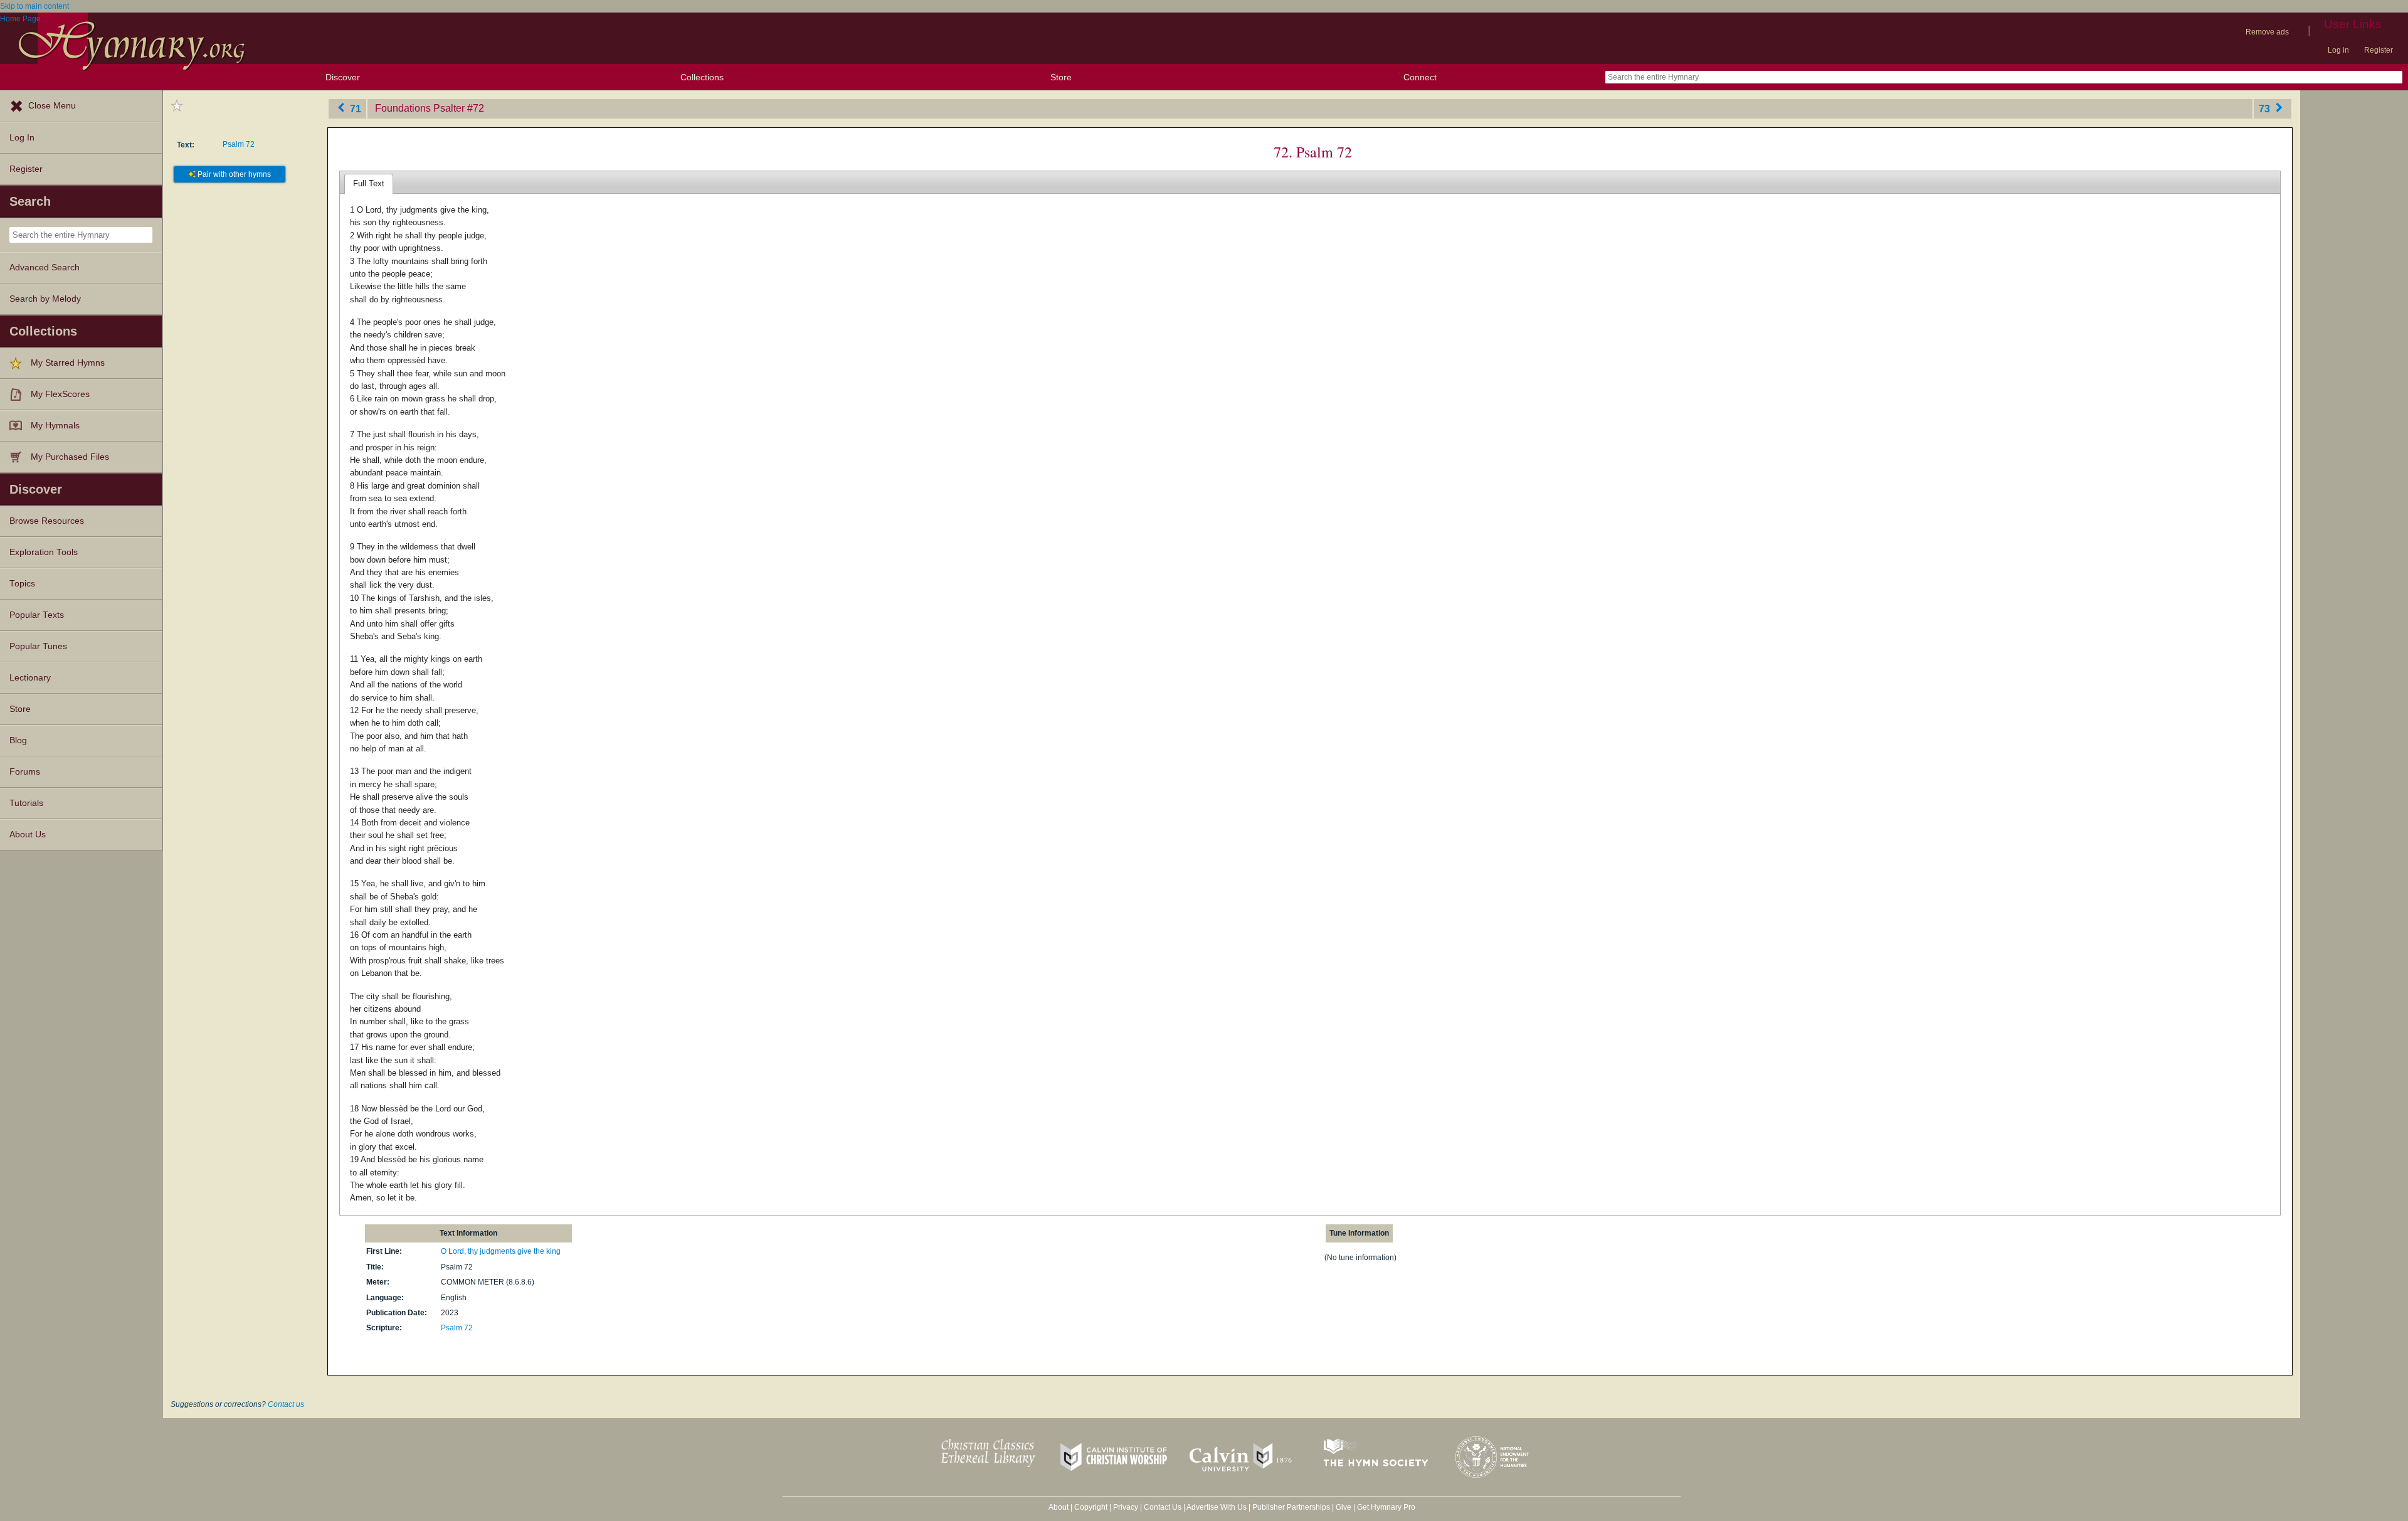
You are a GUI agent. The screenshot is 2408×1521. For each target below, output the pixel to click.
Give (1344, 1507)
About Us (28, 835)
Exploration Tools (44, 552)
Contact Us (1163, 1507)
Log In (22, 138)
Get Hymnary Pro (1386, 1507)
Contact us (286, 1404)
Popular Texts (37, 615)
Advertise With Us (1217, 1507)
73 (2266, 108)
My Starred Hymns (68, 363)
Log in (2338, 50)
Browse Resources (47, 521)
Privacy (1126, 1507)
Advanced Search (45, 268)
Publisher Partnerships (1291, 1507)
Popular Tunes (38, 646)
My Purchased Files (70, 457)
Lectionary (30, 678)
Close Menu (52, 106)
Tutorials (26, 803)
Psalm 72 (239, 144)
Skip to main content (34, 6)
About (1059, 1507)
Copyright (1091, 1507)
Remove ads (2267, 32)
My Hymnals (55, 426)
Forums (25, 772)
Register (2379, 50)
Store (1061, 77)
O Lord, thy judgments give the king (501, 1251)
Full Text (369, 183)
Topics (22, 584)
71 (354, 108)
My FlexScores (60, 394)
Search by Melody (45, 299)
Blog (18, 740)
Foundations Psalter (420, 108)
